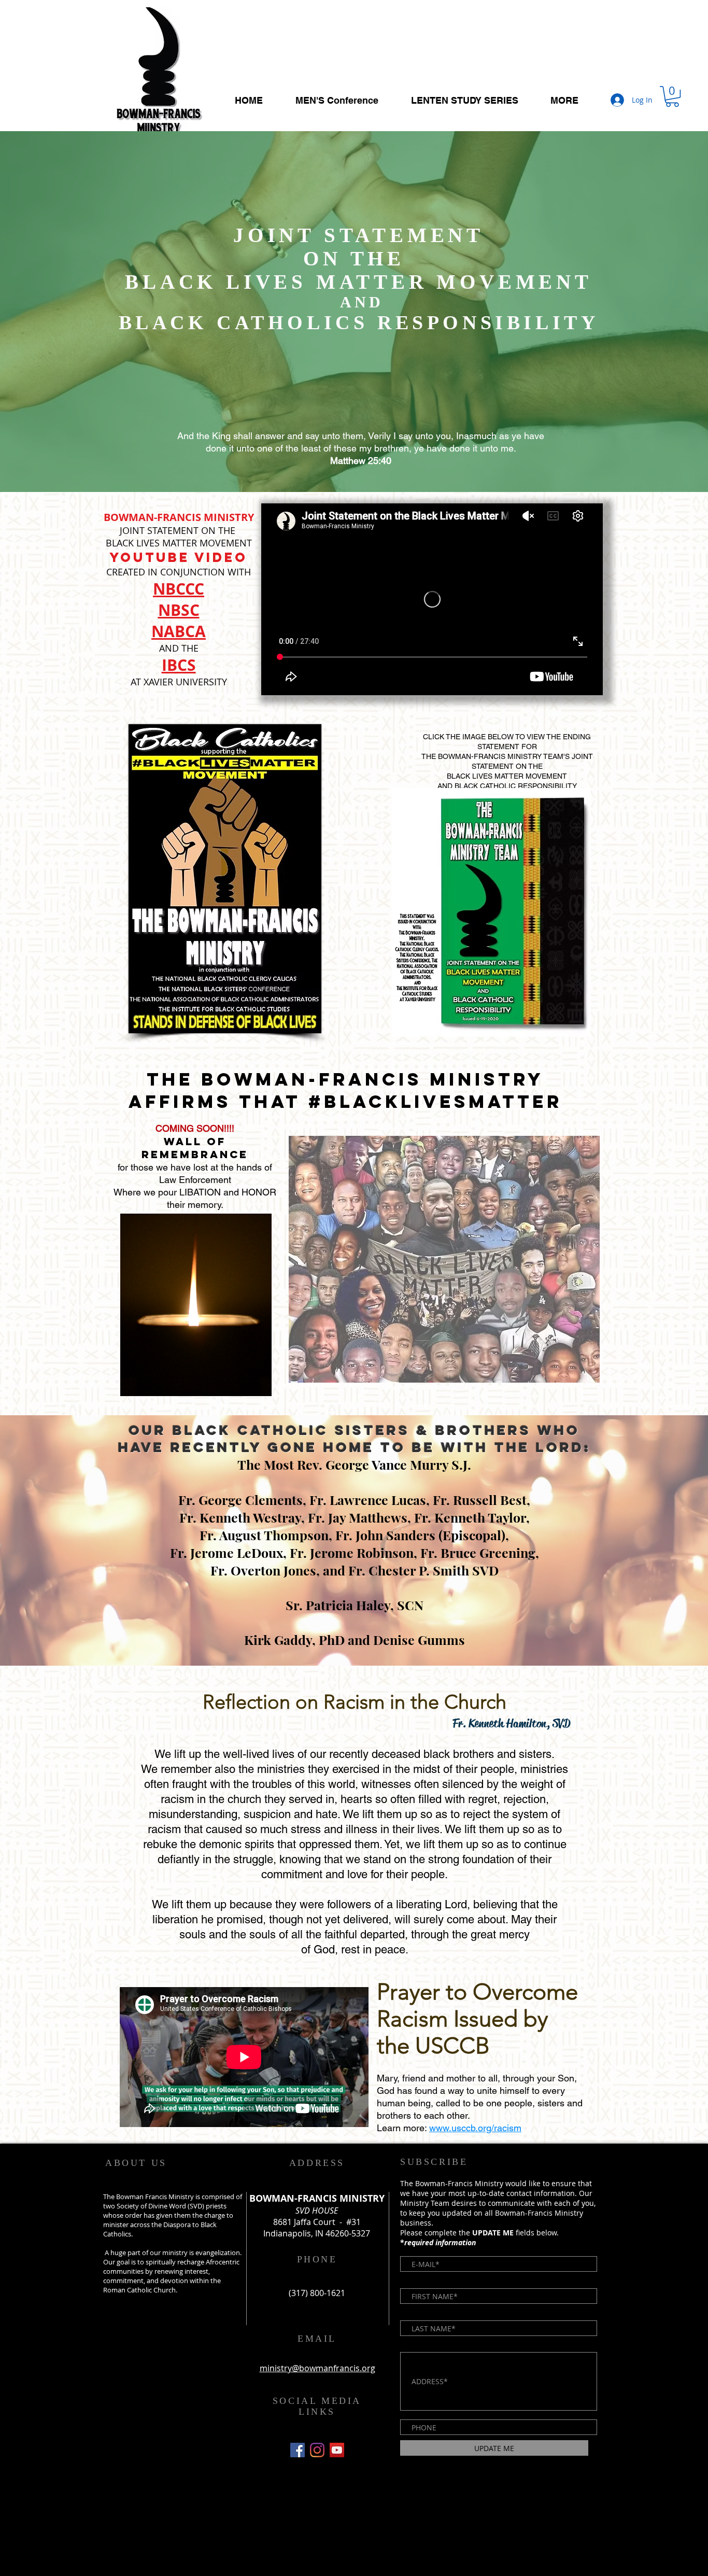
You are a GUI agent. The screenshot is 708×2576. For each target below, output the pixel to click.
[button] (672, 96)
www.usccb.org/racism (475, 2128)
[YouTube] (337, 2450)
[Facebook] (298, 2450)
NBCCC (179, 589)
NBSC (179, 610)
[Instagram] (317, 2450)
